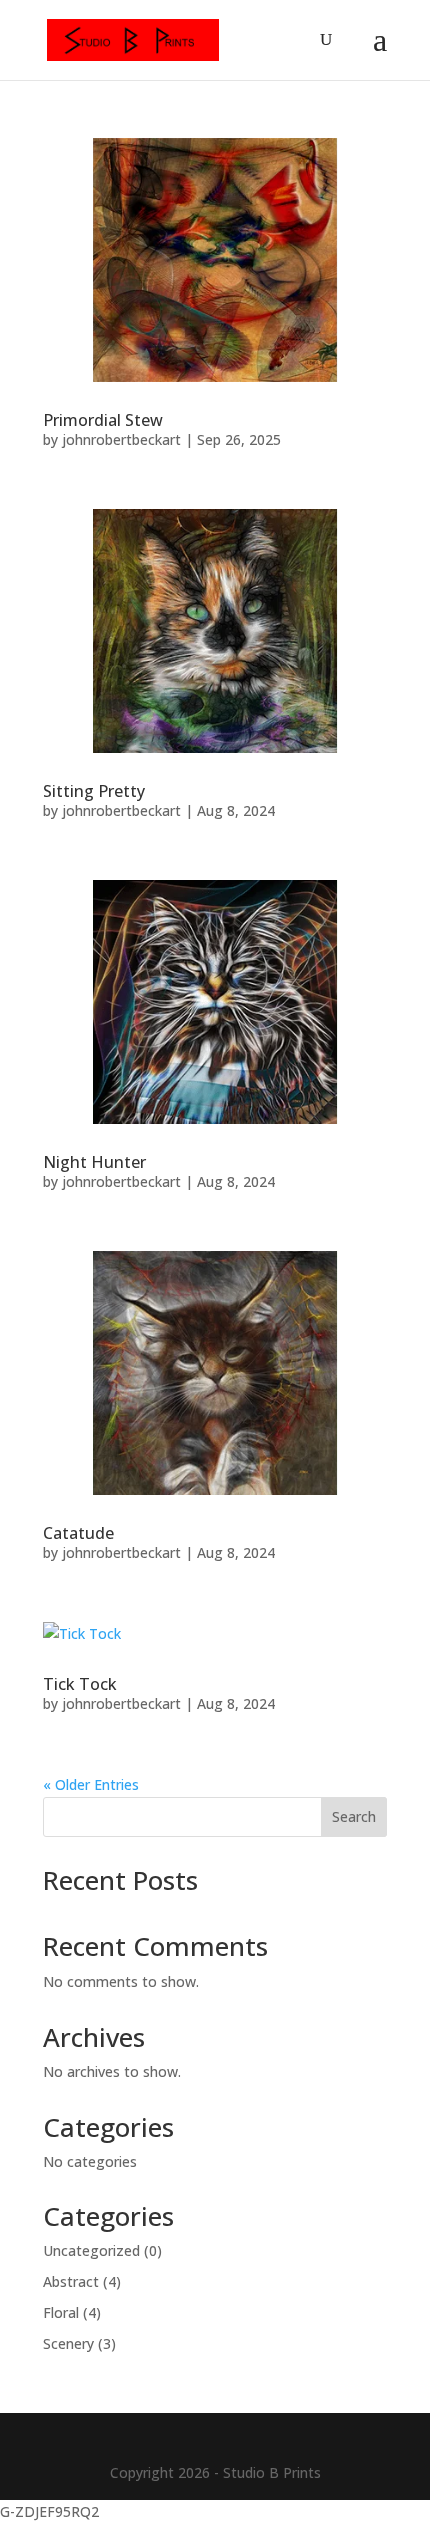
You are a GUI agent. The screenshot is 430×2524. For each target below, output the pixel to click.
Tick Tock (80, 1684)
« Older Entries (91, 1784)
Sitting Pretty (94, 791)
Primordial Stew (103, 420)
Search (354, 1816)
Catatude (78, 1533)
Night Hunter (94, 1162)
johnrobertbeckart (121, 439)
